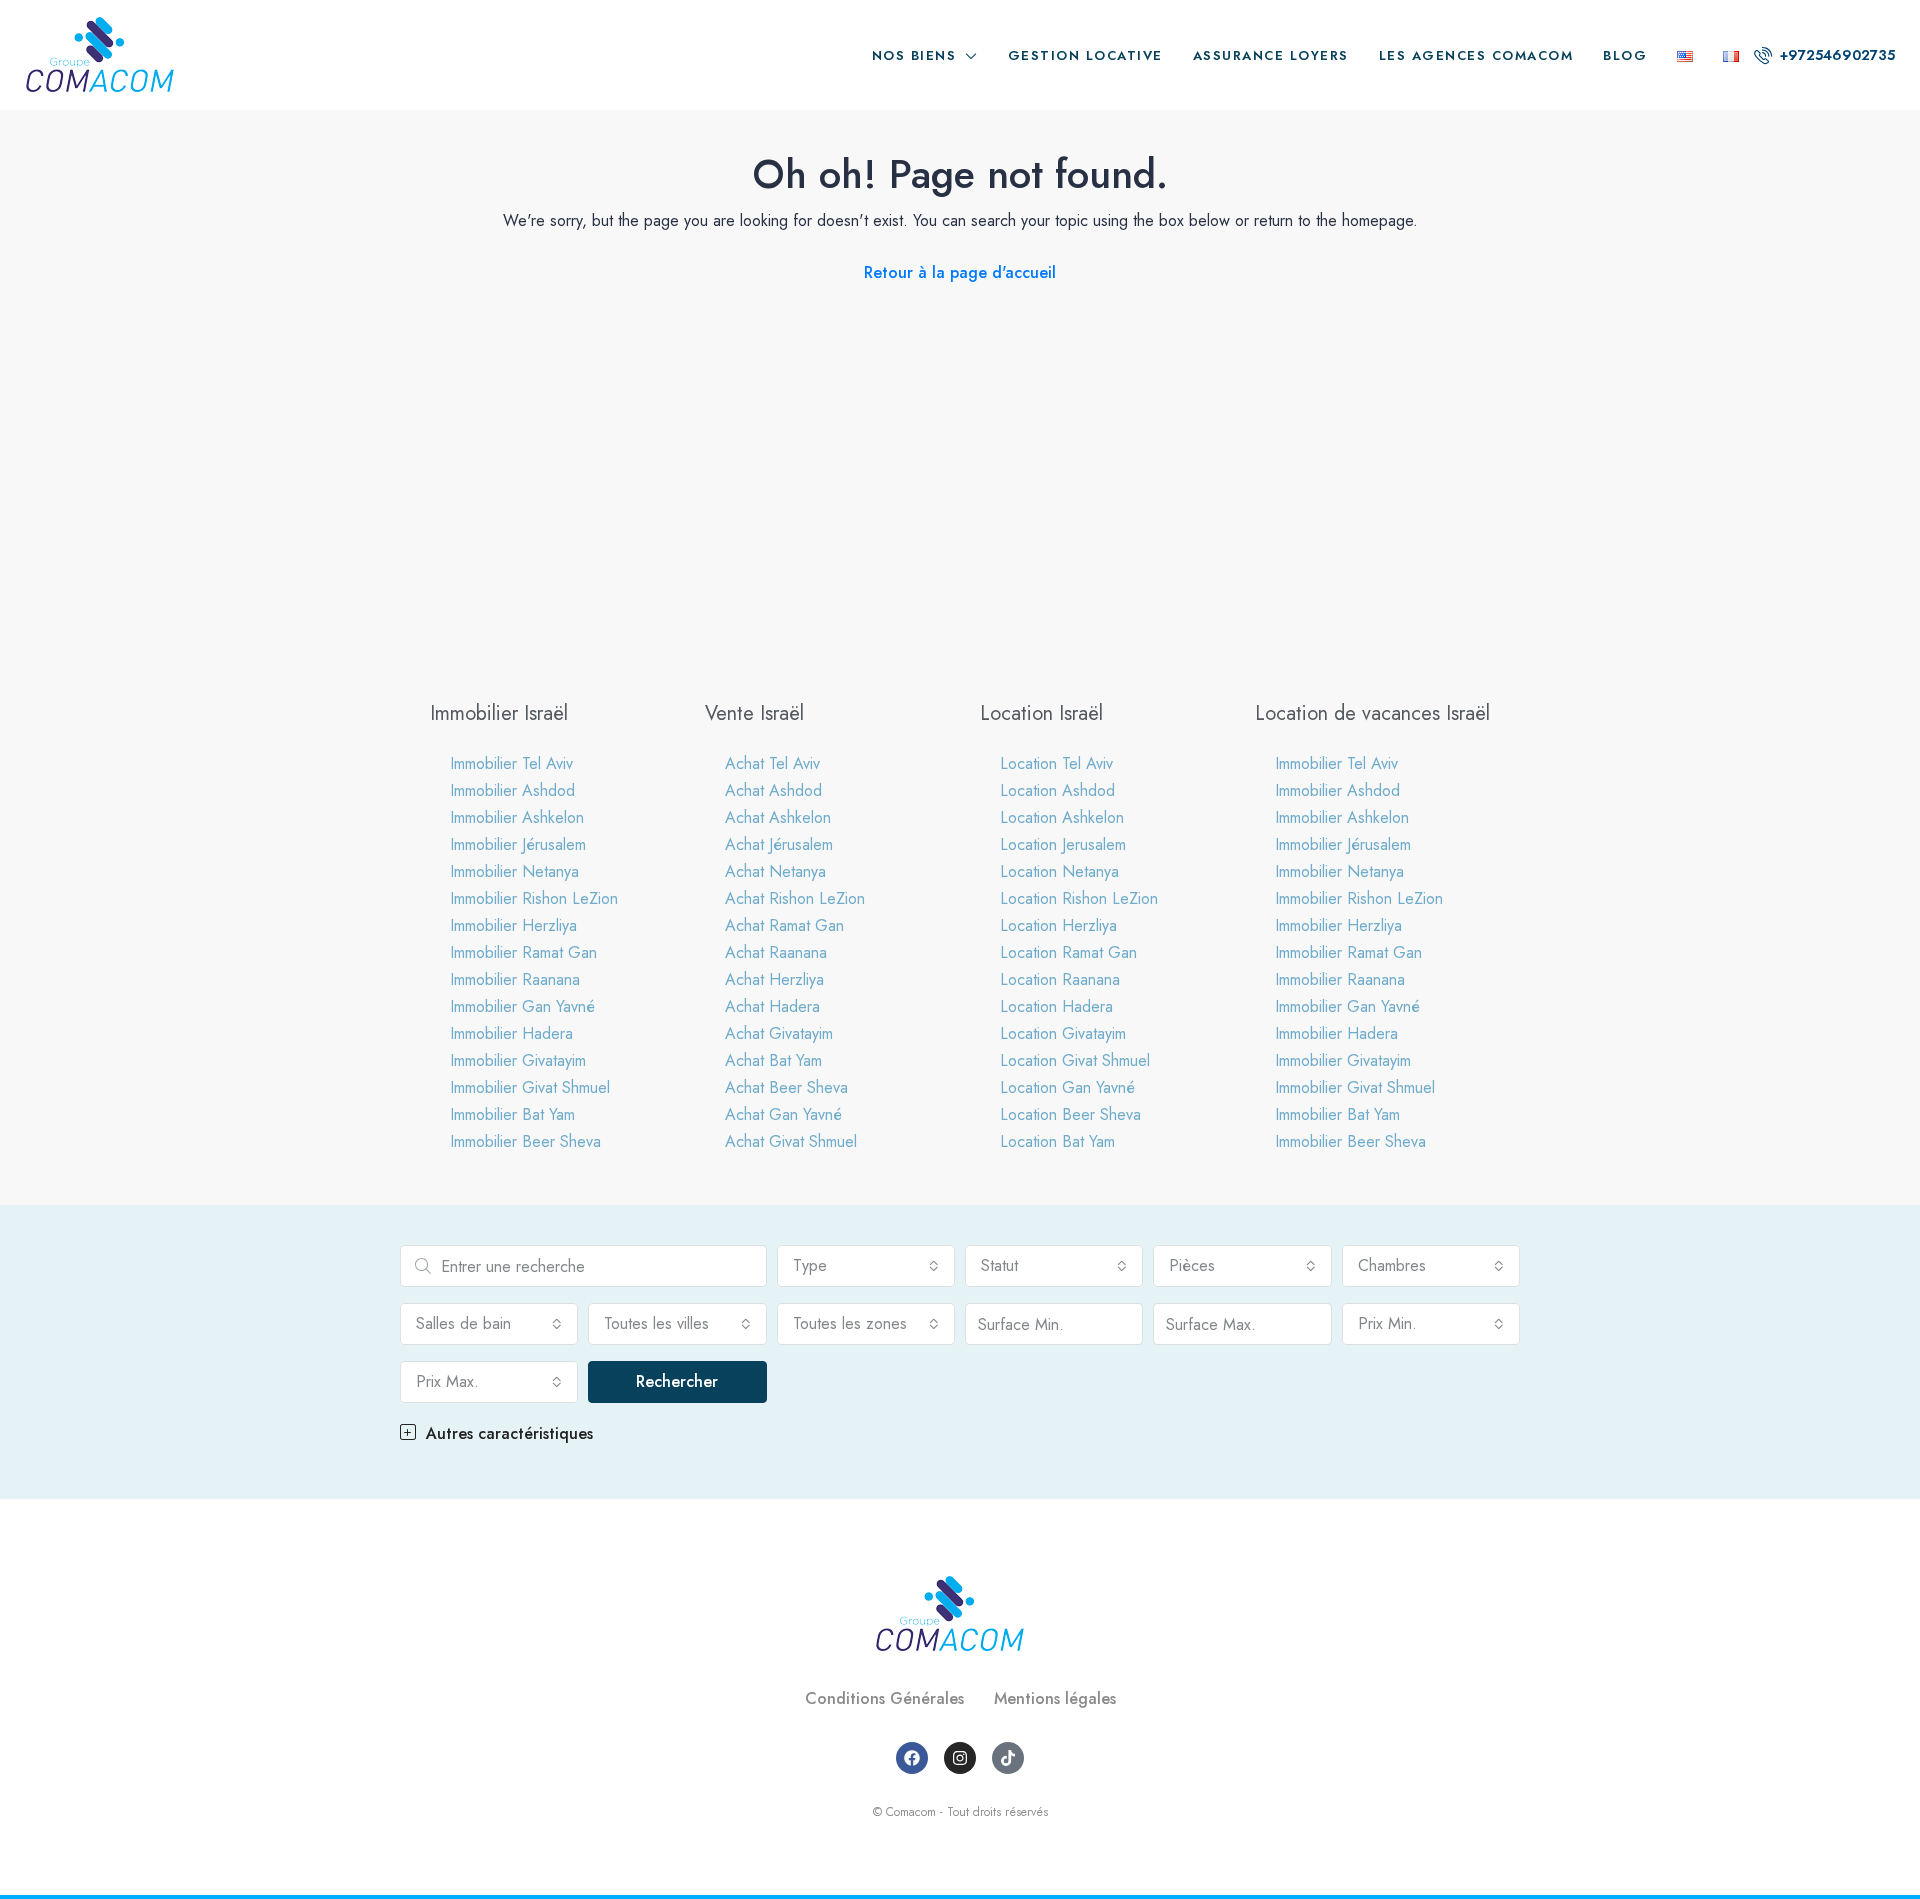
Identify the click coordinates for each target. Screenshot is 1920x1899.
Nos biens (914, 55)
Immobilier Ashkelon (517, 817)
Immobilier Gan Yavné (522, 1006)
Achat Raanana (776, 952)
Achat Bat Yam (773, 1060)
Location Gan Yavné (1067, 1087)
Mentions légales (1055, 1698)
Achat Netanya (775, 871)
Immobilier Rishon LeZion (534, 898)
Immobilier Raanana (515, 979)
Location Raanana (1060, 979)
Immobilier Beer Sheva (525, 1141)
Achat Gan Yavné (783, 1114)
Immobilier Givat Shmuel (530, 1087)
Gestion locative (1085, 55)
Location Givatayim (1063, 1033)
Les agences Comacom (1476, 55)
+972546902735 (1835, 55)
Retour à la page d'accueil (960, 272)
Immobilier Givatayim (518, 1060)
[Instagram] (960, 1758)
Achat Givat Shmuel (791, 1141)
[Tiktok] (1008, 1758)
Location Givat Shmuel (1075, 1060)
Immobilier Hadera (511, 1033)
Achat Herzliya (774, 979)
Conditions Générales (884, 1698)
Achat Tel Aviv (772, 763)
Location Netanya (1059, 871)
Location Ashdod (1057, 790)
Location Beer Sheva (1070, 1114)
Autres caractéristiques (507, 1433)
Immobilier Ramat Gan (523, 952)
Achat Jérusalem (779, 844)
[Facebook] (912, 1758)
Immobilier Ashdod (512, 790)
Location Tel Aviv (1056, 763)
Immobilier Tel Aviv (511, 763)
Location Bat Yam (1057, 1141)
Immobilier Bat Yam (512, 1114)
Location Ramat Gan (1068, 952)
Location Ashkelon (1062, 817)
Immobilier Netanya (514, 871)
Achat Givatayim (779, 1033)
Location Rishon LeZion (1079, 898)
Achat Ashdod (773, 790)
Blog (1625, 55)
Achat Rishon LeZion (795, 898)
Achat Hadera (772, 1006)
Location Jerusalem (1063, 844)
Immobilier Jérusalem (518, 844)
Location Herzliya (1058, 925)
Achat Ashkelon (778, 817)
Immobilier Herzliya (513, 925)
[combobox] (866, 1266)
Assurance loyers (1271, 55)
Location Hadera (1056, 1006)
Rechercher (677, 1381)
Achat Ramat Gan (784, 925)
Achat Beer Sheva (786, 1087)
